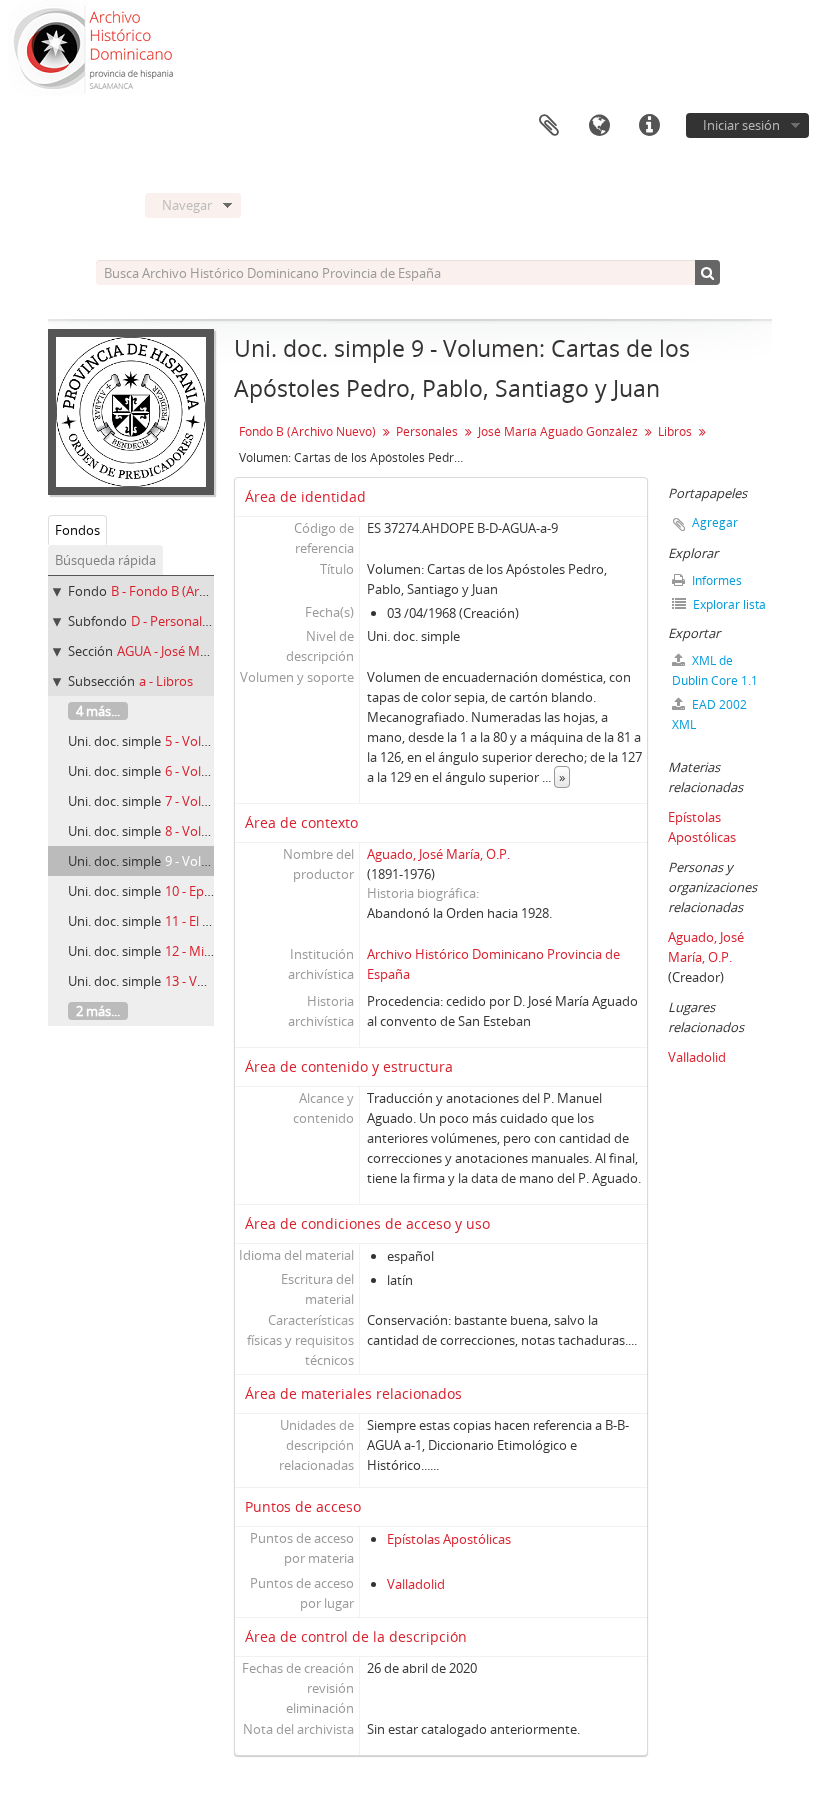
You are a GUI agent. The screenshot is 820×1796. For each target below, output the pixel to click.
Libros (675, 431)
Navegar (187, 205)
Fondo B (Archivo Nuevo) (307, 431)
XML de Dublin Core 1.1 (715, 670)
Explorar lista (728, 604)
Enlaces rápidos (649, 126)
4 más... (98, 711)
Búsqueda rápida (105, 560)
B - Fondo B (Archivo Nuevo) (194, 591)
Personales (427, 431)
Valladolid (416, 1584)
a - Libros (166, 681)
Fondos (77, 530)
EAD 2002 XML (709, 714)
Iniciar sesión (741, 125)
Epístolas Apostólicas (449, 1539)
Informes (715, 580)
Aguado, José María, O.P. (438, 854)
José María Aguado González (558, 431)
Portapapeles (549, 126)
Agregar (715, 522)
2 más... (98, 1011)
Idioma (599, 126)
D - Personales (173, 621)
